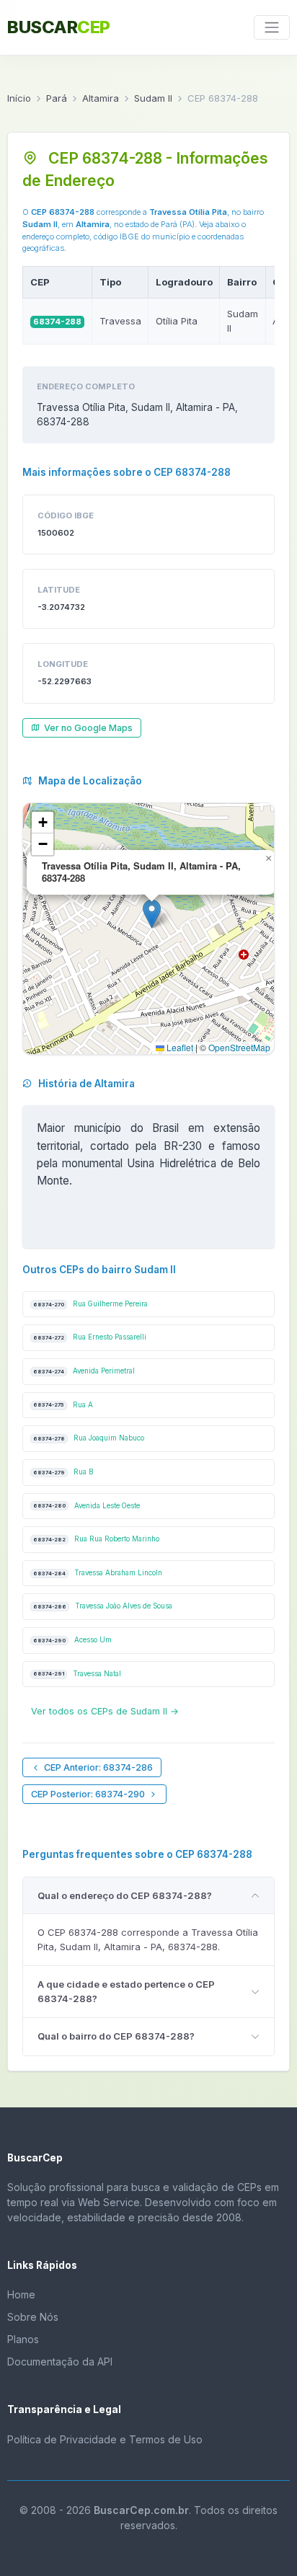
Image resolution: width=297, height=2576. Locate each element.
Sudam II (153, 98)
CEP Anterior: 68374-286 (98, 1767)
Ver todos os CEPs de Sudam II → (105, 1711)
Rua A (63, 1405)
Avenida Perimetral (84, 1371)
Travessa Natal (77, 1674)
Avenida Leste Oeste (87, 1506)
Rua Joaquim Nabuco (89, 1438)
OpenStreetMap (239, 1047)
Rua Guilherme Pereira (90, 1304)
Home (21, 2294)
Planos (23, 2339)
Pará (57, 98)
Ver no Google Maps (88, 728)
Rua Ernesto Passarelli (90, 1337)
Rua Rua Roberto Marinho (96, 1539)
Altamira (101, 98)
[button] (152, 914)
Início (19, 98)
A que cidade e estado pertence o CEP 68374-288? (126, 1991)
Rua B (63, 1472)
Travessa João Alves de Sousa (103, 1606)
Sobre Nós (33, 2317)
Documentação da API (60, 2362)
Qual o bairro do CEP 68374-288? (116, 2036)
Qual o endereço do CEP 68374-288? (125, 1895)
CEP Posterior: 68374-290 (88, 1794)
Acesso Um (72, 1640)
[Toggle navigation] (272, 27)
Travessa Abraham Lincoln (98, 1573)
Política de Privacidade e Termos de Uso (105, 2439)
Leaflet (179, 1047)
